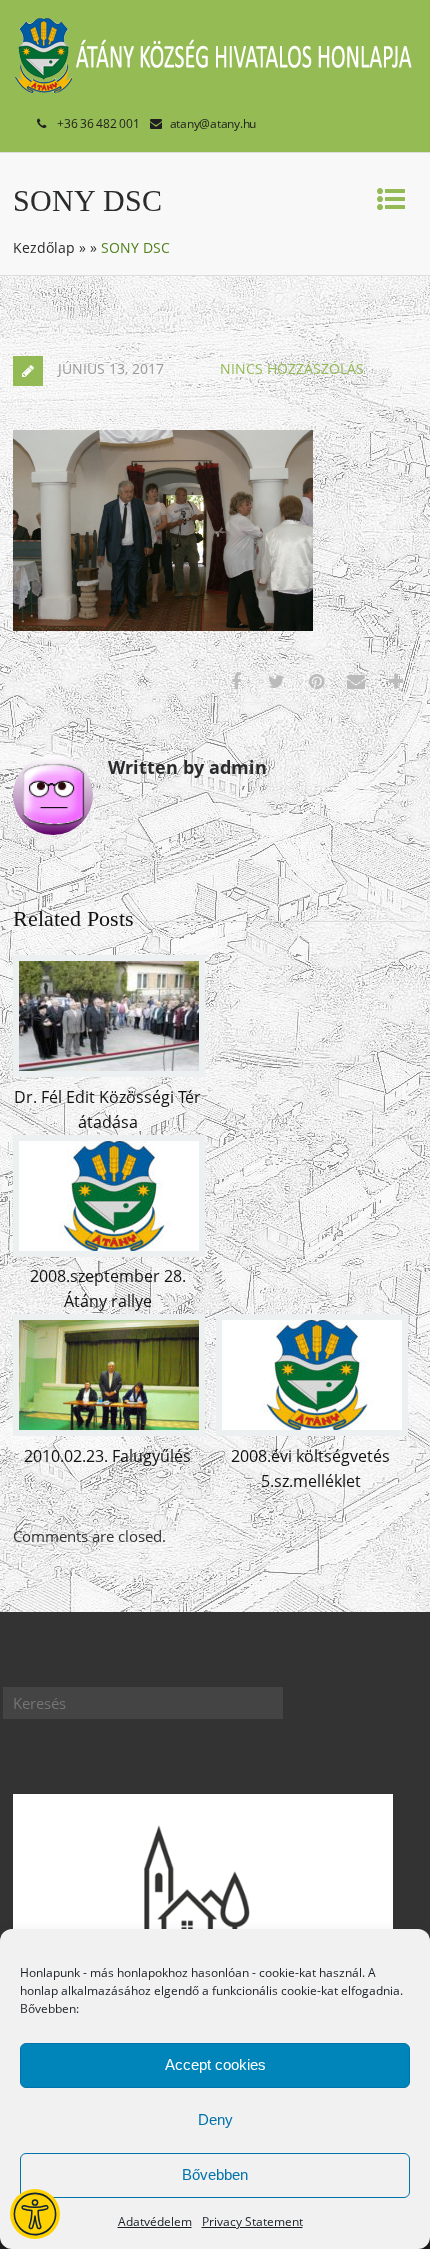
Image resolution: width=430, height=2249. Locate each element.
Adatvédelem (155, 2221)
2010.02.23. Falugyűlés (107, 1456)
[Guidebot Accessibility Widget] (35, 2214)
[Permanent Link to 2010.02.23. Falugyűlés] (109, 1430)
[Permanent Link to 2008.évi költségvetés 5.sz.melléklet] (312, 1430)
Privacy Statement (252, 2221)
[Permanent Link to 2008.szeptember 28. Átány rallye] (109, 1251)
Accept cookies (215, 2064)
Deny (215, 2119)
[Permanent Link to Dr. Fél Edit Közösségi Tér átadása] (109, 1071)
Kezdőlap (44, 247)
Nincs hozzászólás (292, 368)
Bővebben (215, 2174)
